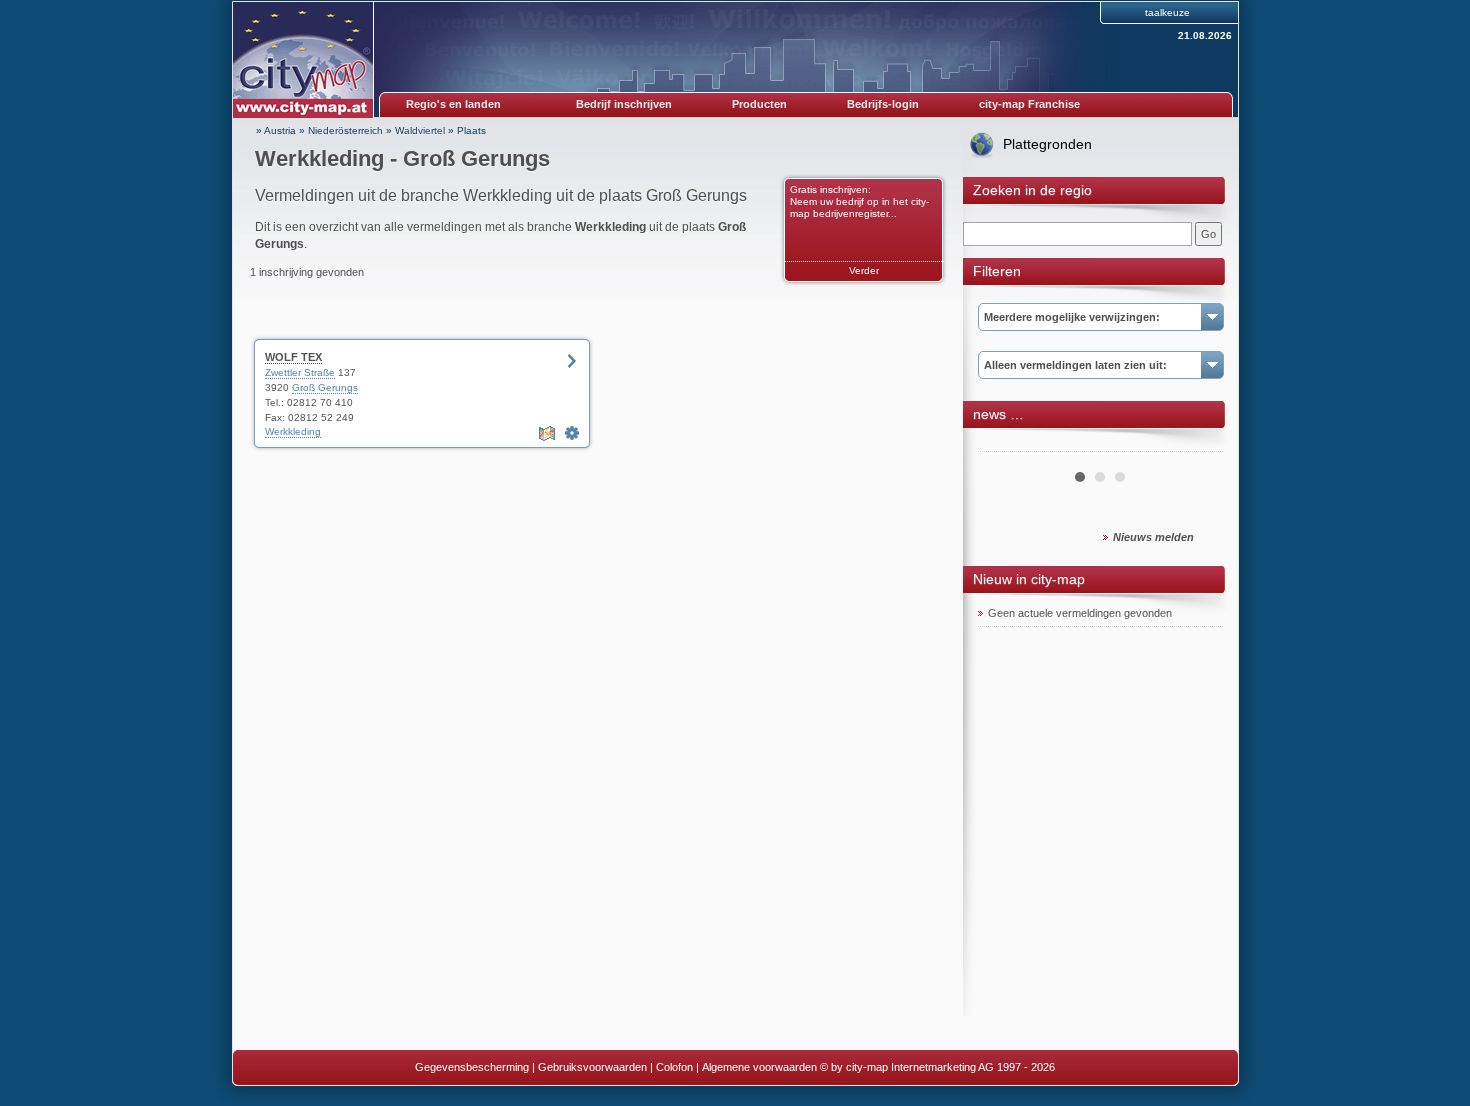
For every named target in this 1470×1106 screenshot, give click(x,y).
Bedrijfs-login (883, 104)
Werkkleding (293, 431)
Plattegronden (1047, 144)
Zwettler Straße (300, 372)
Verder (864, 270)
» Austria (276, 130)
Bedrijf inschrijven (624, 104)
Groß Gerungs (325, 387)
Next (1197, 444)
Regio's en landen (453, 104)
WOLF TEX (293, 357)
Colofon (674, 1067)
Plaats (471, 130)
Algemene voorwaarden (759, 1067)
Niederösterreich (345, 130)
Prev (1004, 444)
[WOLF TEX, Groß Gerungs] (572, 433)
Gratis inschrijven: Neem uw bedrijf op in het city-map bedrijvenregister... (859, 201)
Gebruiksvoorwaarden (592, 1067)
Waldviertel (420, 130)
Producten (759, 104)
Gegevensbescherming (472, 1067)
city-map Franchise (1029, 104)
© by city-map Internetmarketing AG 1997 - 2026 (937, 1067)
